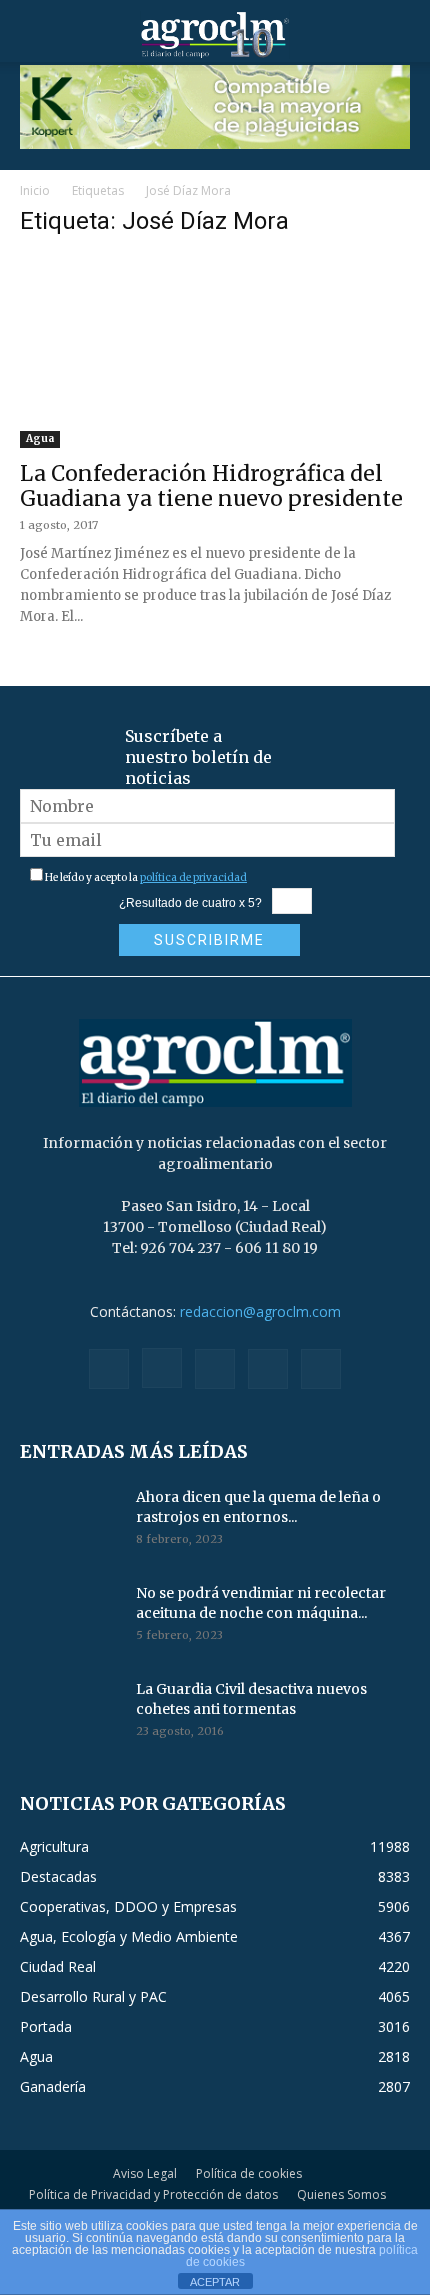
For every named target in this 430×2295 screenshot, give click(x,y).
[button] (34, 35)
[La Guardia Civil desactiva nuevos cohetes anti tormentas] (70, 1714)
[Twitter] (268, 1369)
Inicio (35, 190)
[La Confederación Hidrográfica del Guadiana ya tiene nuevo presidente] (215, 352)
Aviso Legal (145, 2173)
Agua (40, 438)
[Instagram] (162, 1368)
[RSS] (215, 1369)
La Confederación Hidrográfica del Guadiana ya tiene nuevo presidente (211, 486)
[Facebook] (109, 1369)
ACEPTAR (215, 2282)
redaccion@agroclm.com (260, 1311)
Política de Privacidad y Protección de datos (153, 2194)
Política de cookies (249, 2173)
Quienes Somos (341, 2194)
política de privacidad (193, 877)
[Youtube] (321, 1369)
